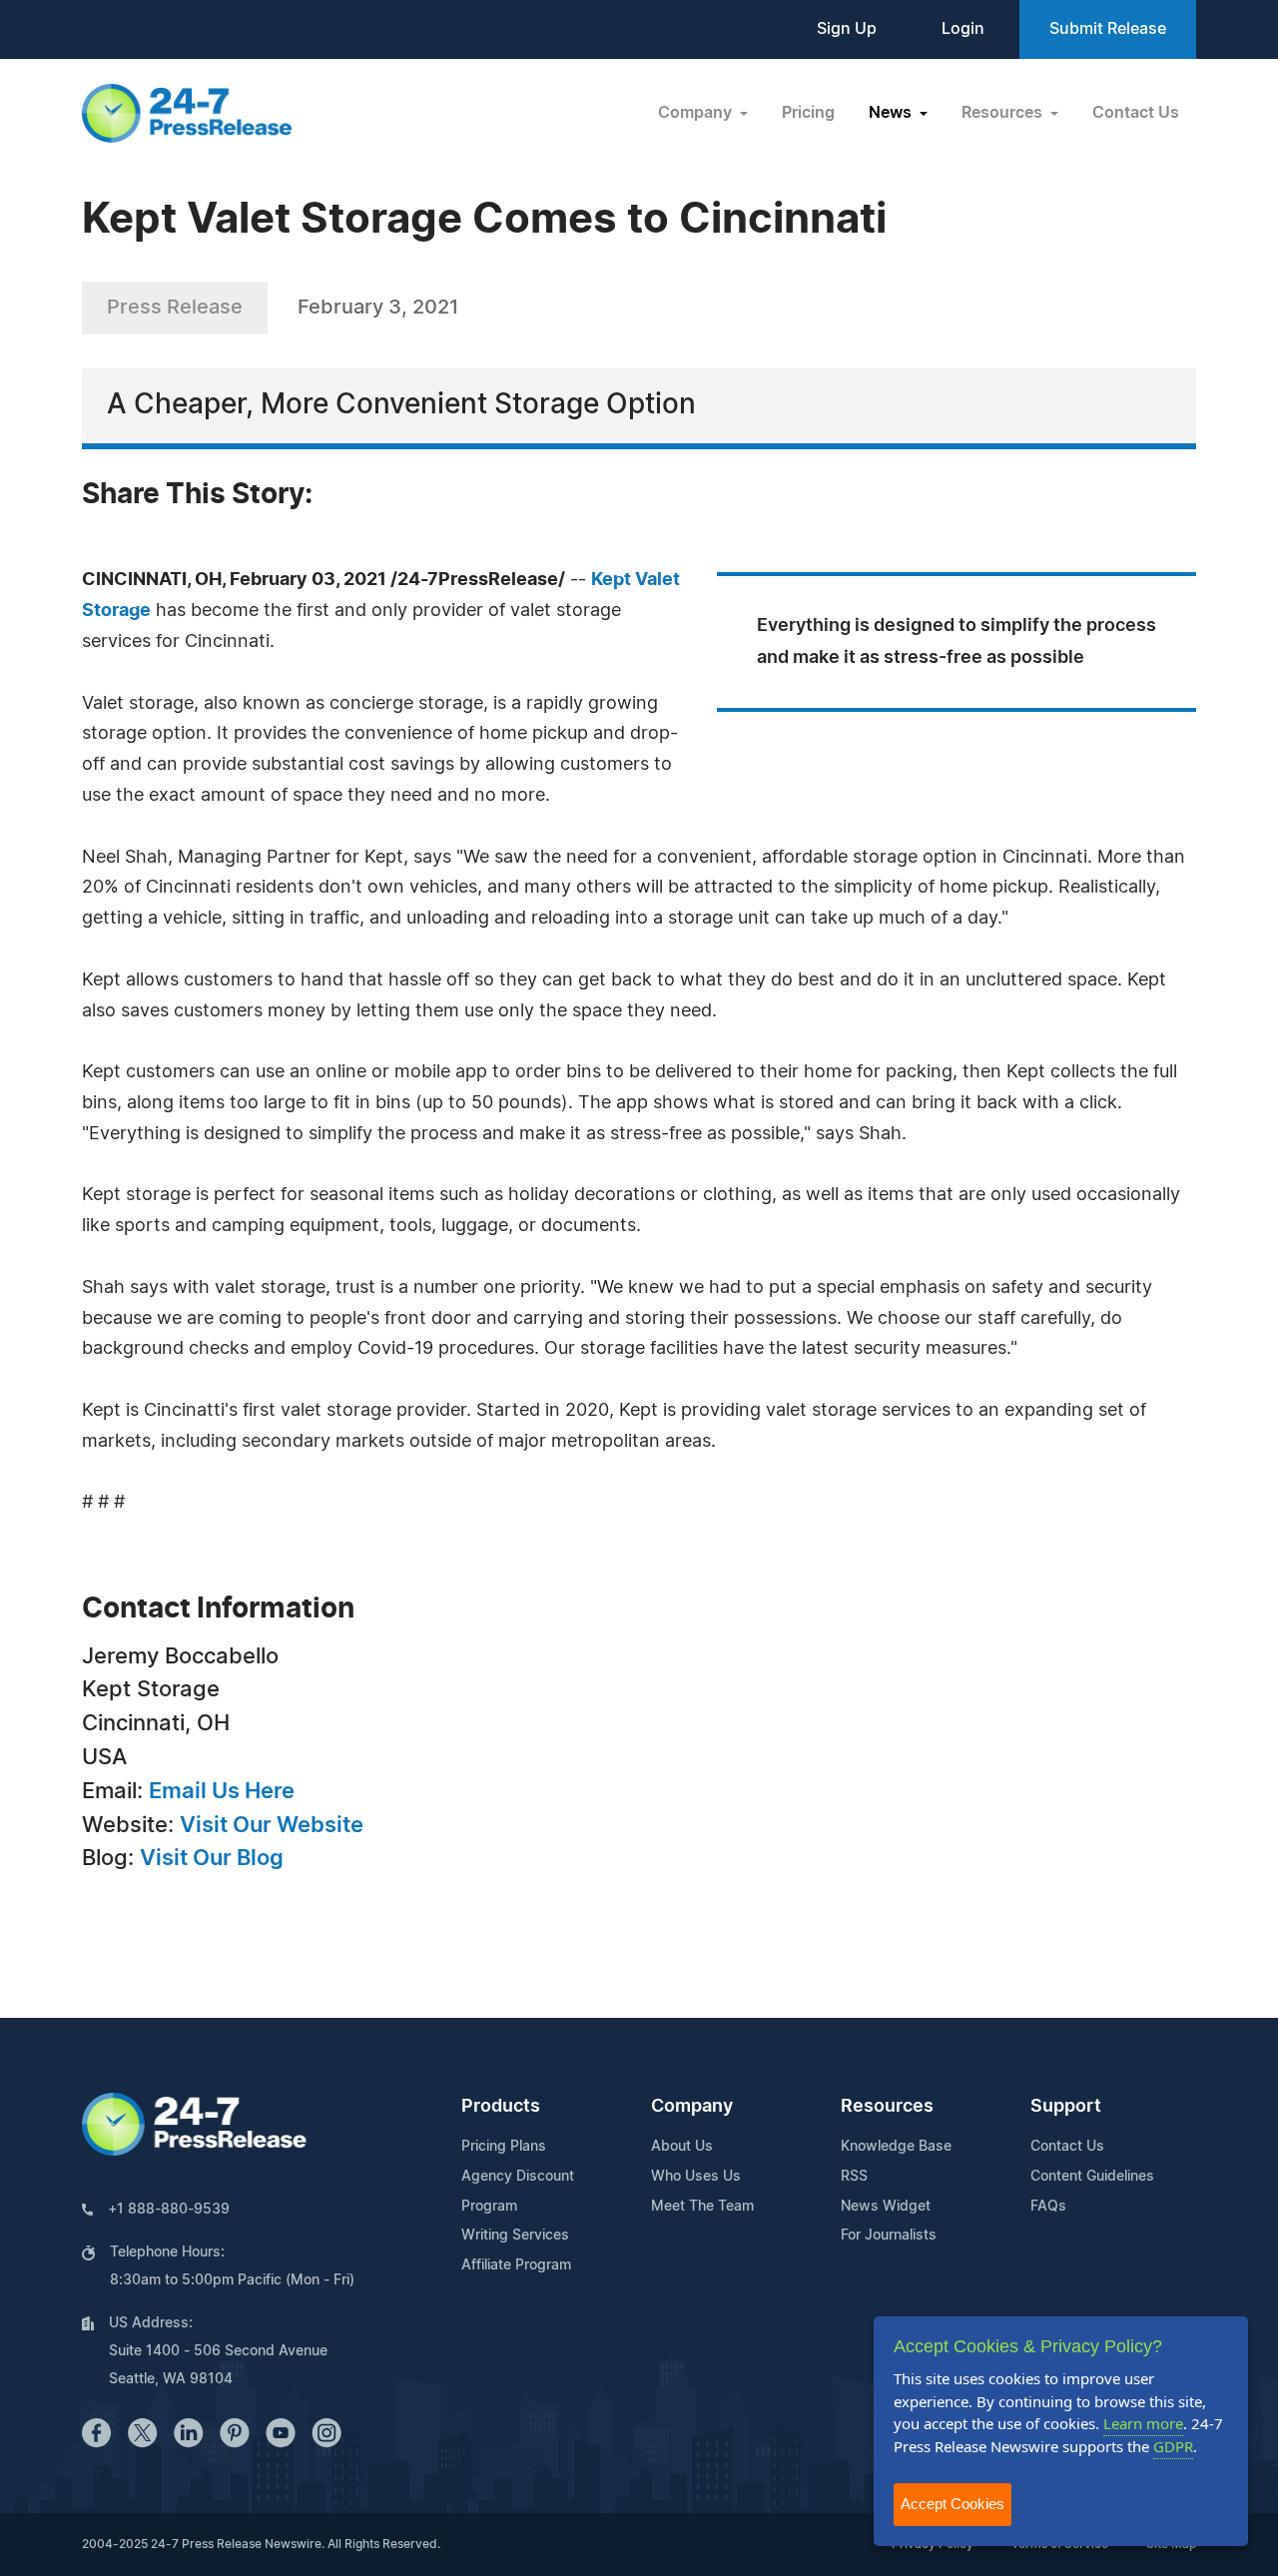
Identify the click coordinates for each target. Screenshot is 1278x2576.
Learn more (1143, 2423)
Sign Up (847, 29)
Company (692, 2107)
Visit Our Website (272, 1825)
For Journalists (889, 2236)
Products (501, 2107)
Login (963, 29)
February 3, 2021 (378, 308)
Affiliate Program (516, 2265)
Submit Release (1108, 29)
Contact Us (1136, 113)
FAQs (1048, 2207)
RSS (854, 2177)
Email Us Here (222, 1791)
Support (1066, 2107)
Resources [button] (1004, 113)
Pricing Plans (504, 2147)
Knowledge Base (896, 2147)
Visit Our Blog (212, 1858)
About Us (682, 2147)
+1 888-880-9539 (169, 2210)
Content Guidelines (1092, 2177)
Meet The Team (702, 2207)
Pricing (808, 113)
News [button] (892, 113)
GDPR (1173, 2446)
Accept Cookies (953, 2504)
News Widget (886, 2207)
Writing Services (515, 2236)
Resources (887, 2107)
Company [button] (697, 113)
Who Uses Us (696, 2177)
